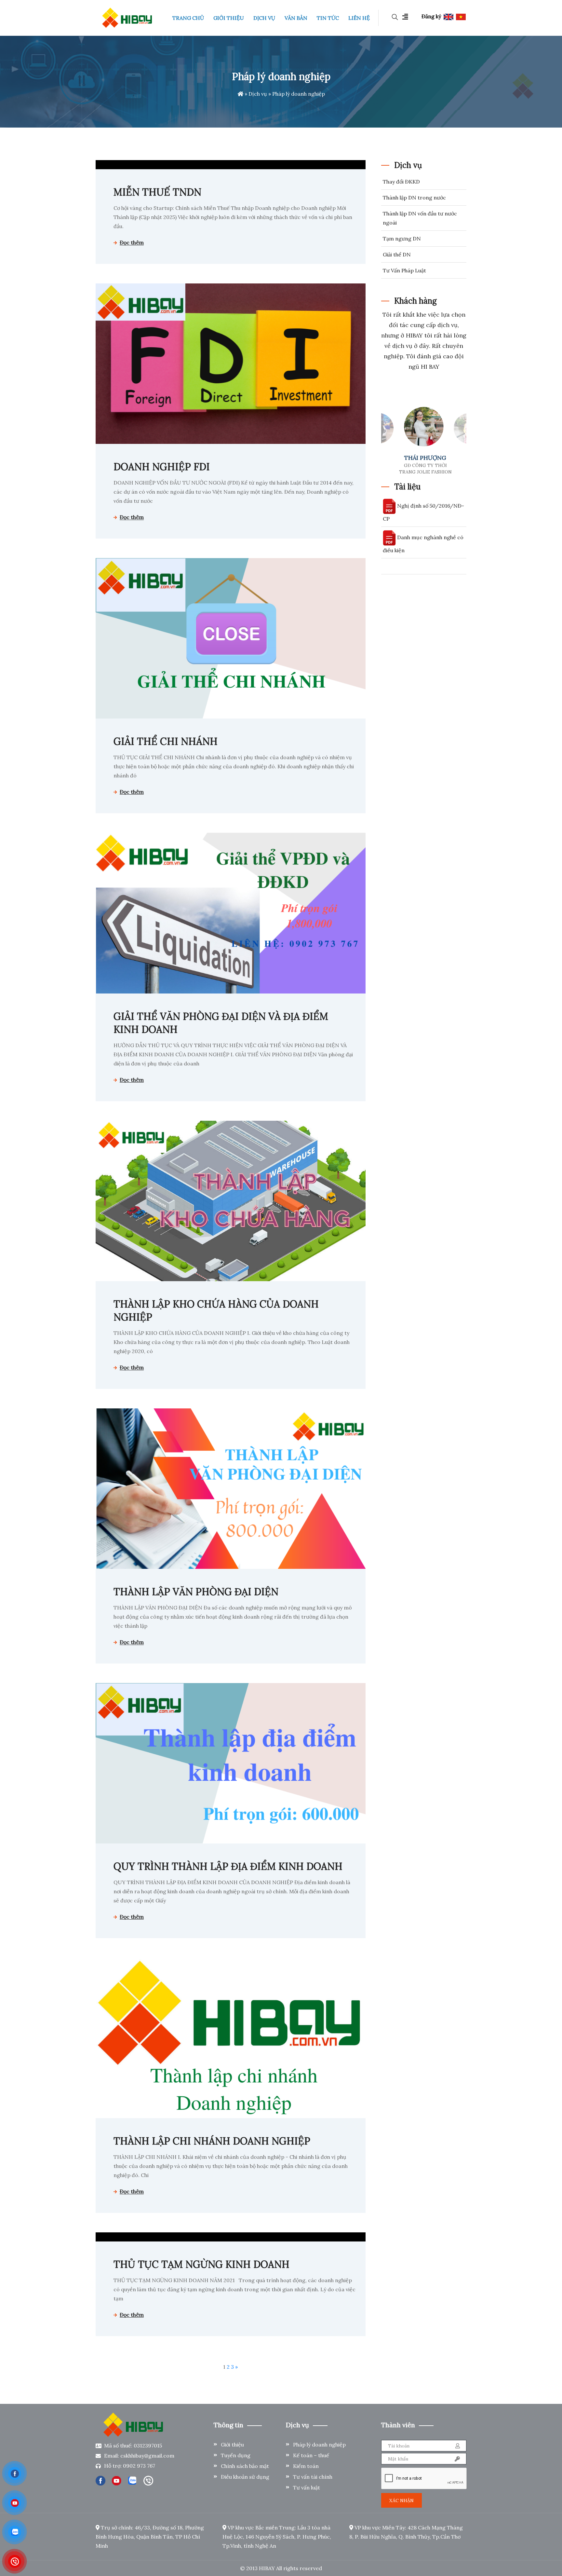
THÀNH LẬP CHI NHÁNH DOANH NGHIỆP (212, 2141)
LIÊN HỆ (359, 18)
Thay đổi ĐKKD (401, 182)
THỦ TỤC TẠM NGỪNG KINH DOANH (201, 2264)
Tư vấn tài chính (313, 2477)
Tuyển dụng (236, 2455)
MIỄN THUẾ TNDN (157, 192)
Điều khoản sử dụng (245, 2477)
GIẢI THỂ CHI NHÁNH (166, 741)
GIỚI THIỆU (229, 18)
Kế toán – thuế (311, 2455)
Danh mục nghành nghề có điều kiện (423, 544)
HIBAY (267, 2568)
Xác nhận (401, 2501)
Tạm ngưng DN (402, 239)
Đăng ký (431, 16)
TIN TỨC (328, 18)
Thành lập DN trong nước (414, 198)
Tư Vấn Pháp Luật (404, 270)
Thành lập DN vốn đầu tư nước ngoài (420, 218)
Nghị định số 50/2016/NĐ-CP (423, 512)
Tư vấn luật (307, 2487)
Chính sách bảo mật (245, 2466)
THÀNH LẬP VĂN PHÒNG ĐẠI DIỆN (196, 1592)
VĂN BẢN (296, 18)
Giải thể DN (397, 254)
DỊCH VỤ (264, 18)
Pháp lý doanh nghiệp (319, 2445)
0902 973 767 (139, 2466)
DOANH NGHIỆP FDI (162, 467)
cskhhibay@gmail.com (147, 2456)
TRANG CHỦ (188, 18)
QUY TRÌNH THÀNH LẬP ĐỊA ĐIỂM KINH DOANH (228, 1866)
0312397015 (148, 2446)
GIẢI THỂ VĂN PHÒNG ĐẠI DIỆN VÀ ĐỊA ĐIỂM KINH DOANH (221, 1023)
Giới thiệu (232, 2445)
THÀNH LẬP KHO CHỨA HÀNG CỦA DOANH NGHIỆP (216, 1310)
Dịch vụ (258, 94)
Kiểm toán (306, 2466)
